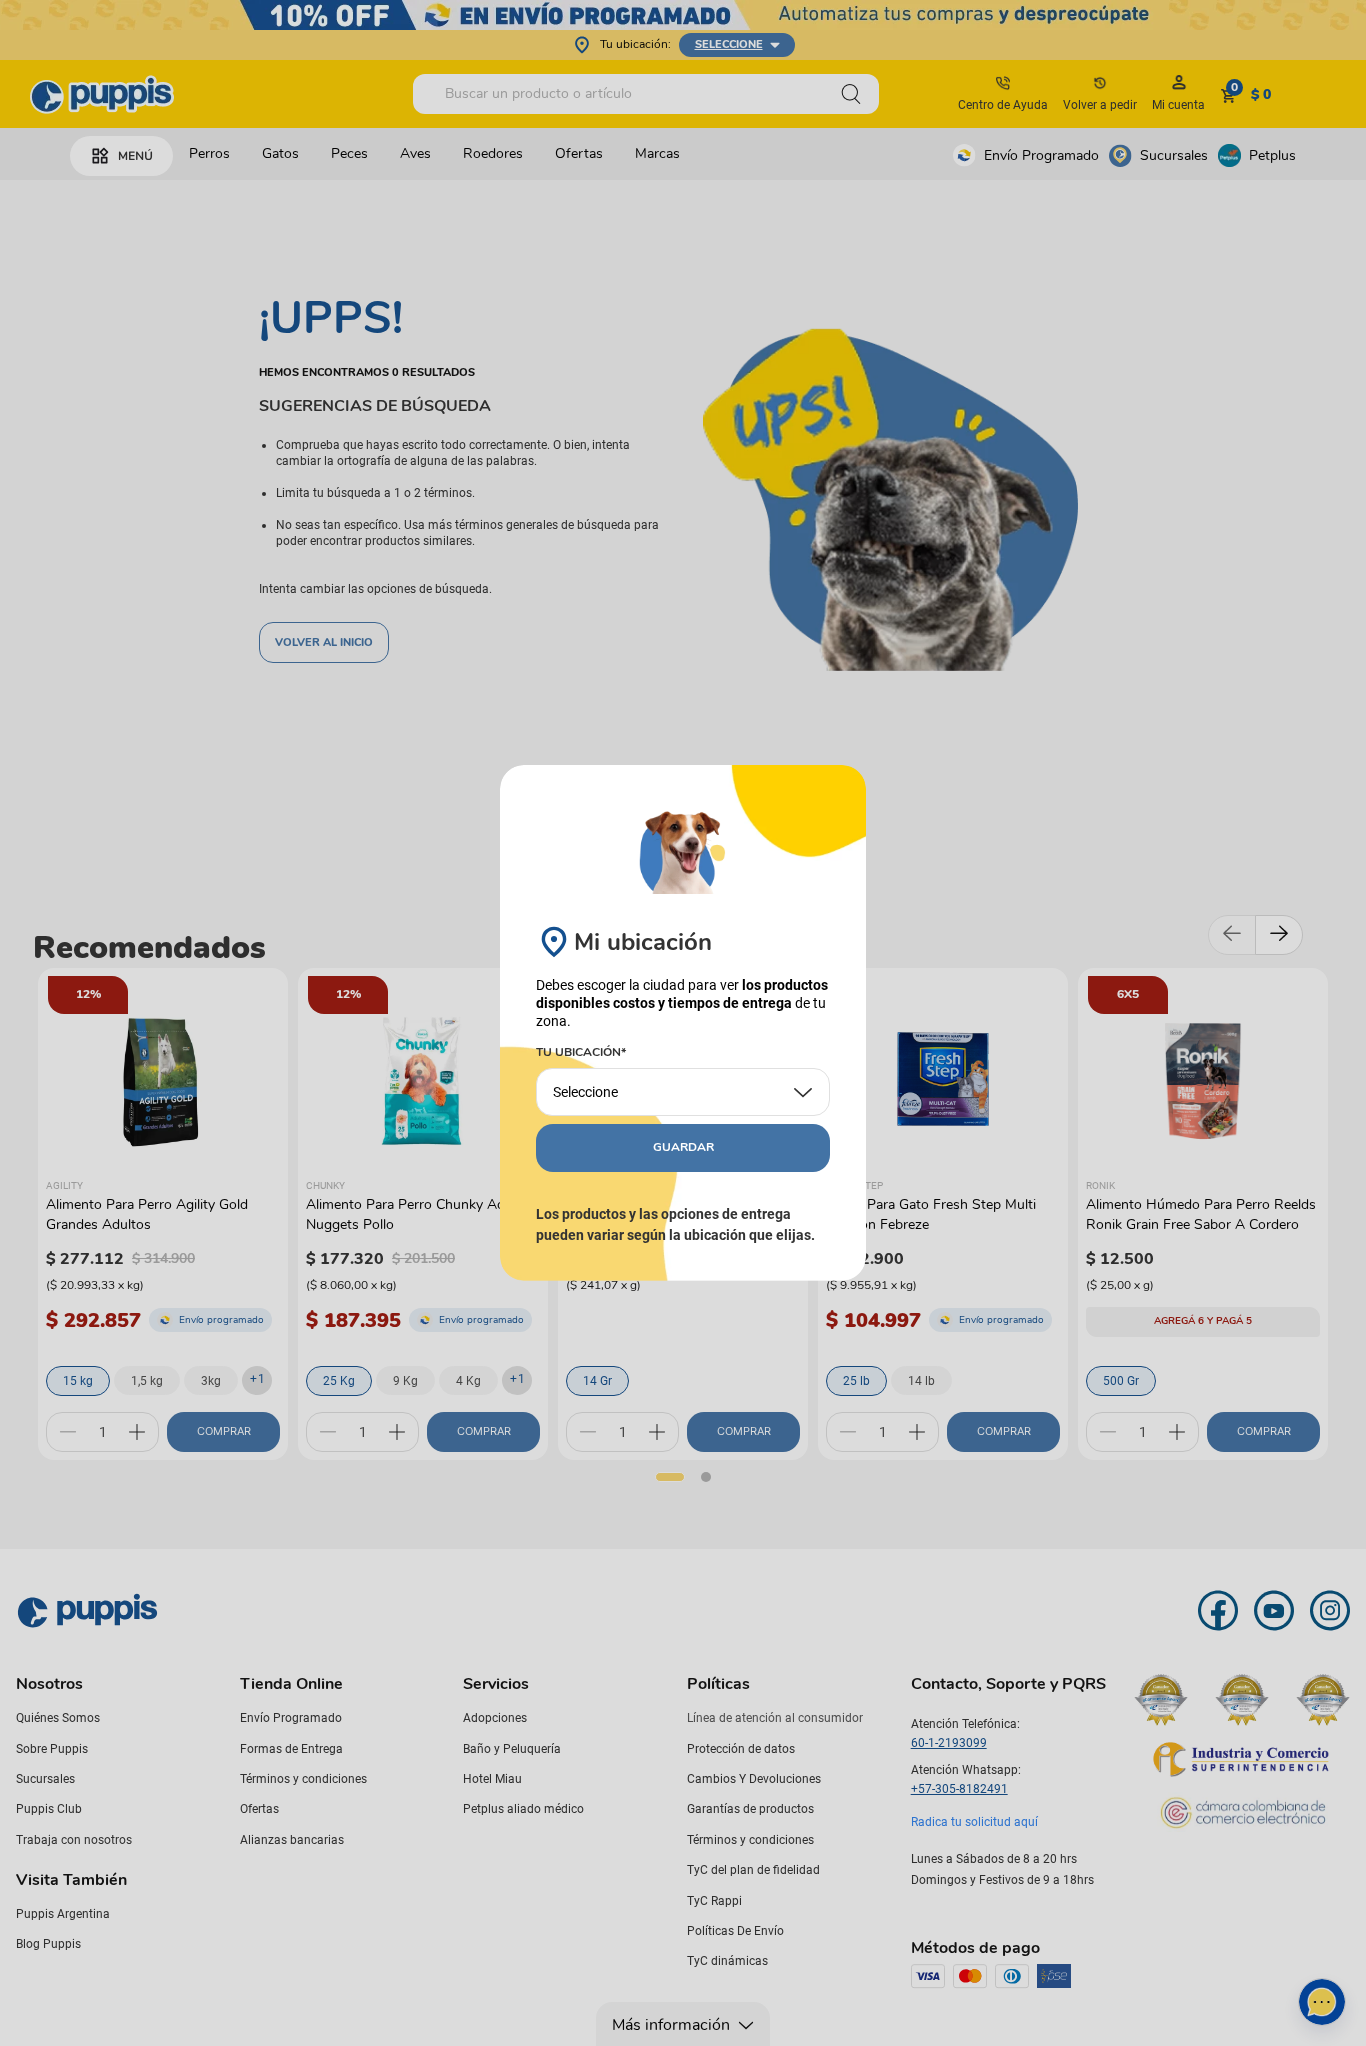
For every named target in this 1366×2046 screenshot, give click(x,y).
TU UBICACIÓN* (581, 1053)
